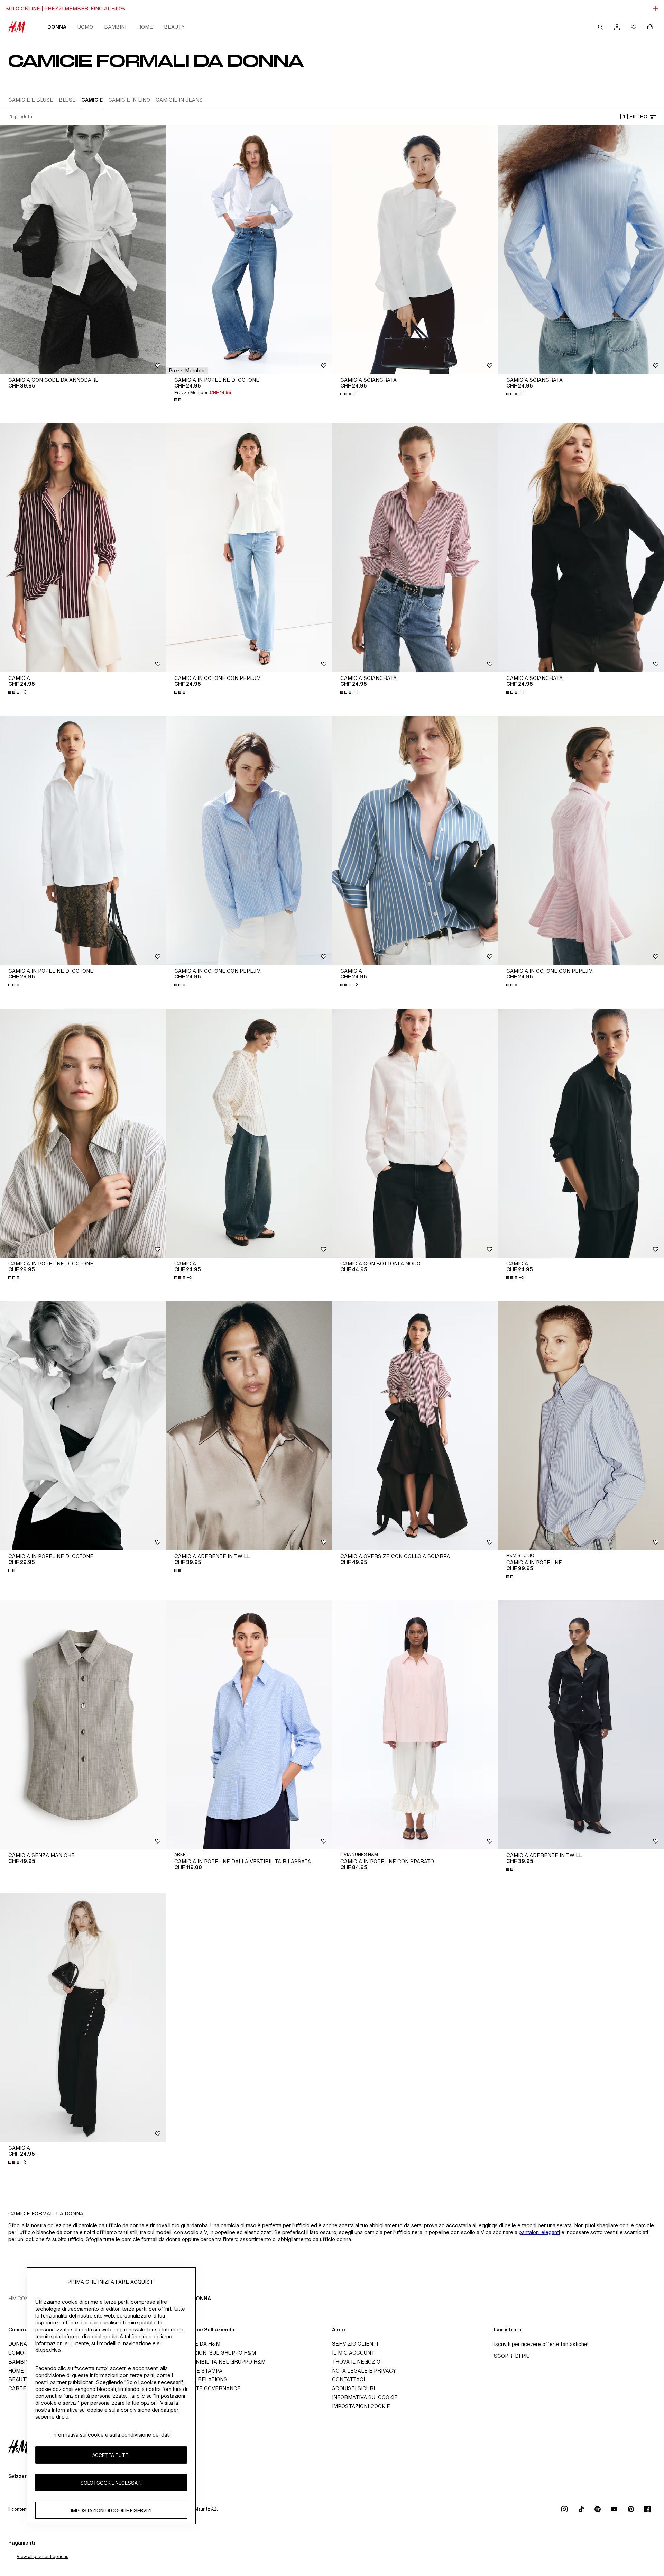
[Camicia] (83, 548)
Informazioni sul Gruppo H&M (213, 2353)
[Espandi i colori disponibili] (178, 400)
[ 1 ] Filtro (634, 116)
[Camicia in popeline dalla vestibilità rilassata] (249, 1725)
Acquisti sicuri (353, 2388)
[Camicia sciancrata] (415, 249)
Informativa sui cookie (365, 2397)
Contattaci (348, 2379)
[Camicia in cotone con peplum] (249, 548)
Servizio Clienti (355, 2344)
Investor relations (199, 2379)
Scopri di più (512, 2356)
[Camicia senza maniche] (83, 1725)
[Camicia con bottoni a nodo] (415, 1133)
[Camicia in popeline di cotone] (249, 249)
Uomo (85, 27)
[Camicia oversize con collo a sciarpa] (415, 1426)
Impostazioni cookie (361, 2406)
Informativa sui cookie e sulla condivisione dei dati (111, 2435)
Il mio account (353, 2353)
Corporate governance (205, 2388)
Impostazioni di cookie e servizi (111, 2510)
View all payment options (42, 2556)
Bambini (115, 27)
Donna (57, 27)
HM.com (19, 2298)
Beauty (174, 27)
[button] (187, 371)
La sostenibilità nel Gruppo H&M (218, 2362)
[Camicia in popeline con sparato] (415, 1725)
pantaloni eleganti (539, 2232)
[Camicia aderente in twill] (249, 1426)
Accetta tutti (111, 2455)
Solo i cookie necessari (111, 2483)
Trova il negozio (356, 2362)
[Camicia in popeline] (581, 1426)
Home (145, 27)
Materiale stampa (196, 2371)
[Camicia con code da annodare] (83, 249)
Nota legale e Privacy (364, 2371)
